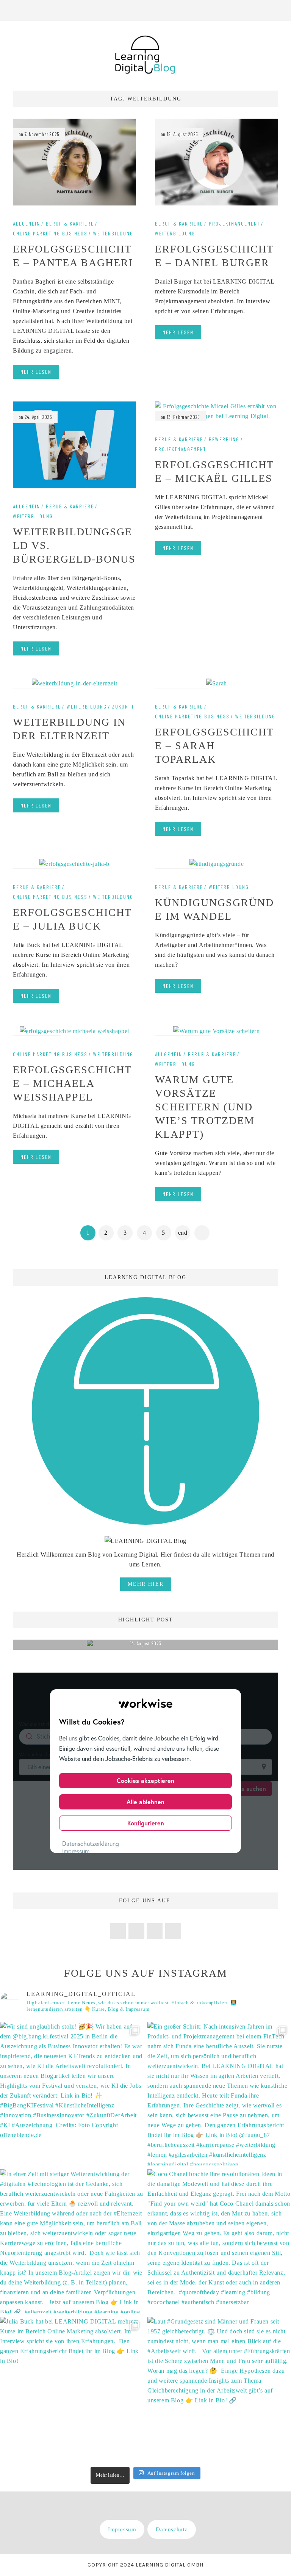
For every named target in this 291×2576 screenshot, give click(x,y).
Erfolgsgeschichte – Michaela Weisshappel (72, 1083)
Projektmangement (234, 224)
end (183, 1233)
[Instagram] (243, 10)
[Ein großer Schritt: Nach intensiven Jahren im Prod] (219, 2094)
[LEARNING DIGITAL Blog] (145, 54)
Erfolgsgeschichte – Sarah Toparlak (214, 746)
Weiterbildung (113, 234)
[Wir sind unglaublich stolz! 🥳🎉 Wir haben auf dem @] (72, 2094)
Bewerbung (224, 439)
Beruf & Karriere (70, 224)
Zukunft (123, 707)
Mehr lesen (36, 372)
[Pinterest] (228, 10)
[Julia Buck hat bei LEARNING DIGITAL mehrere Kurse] (72, 2389)
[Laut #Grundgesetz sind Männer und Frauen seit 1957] (219, 2389)
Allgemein (27, 224)
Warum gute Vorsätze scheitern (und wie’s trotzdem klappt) (205, 1107)
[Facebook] (213, 10)
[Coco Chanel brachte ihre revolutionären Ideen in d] (219, 2241)
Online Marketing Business (50, 234)
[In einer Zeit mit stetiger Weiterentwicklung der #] (72, 2241)
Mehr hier (146, 1584)
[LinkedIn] (258, 10)
